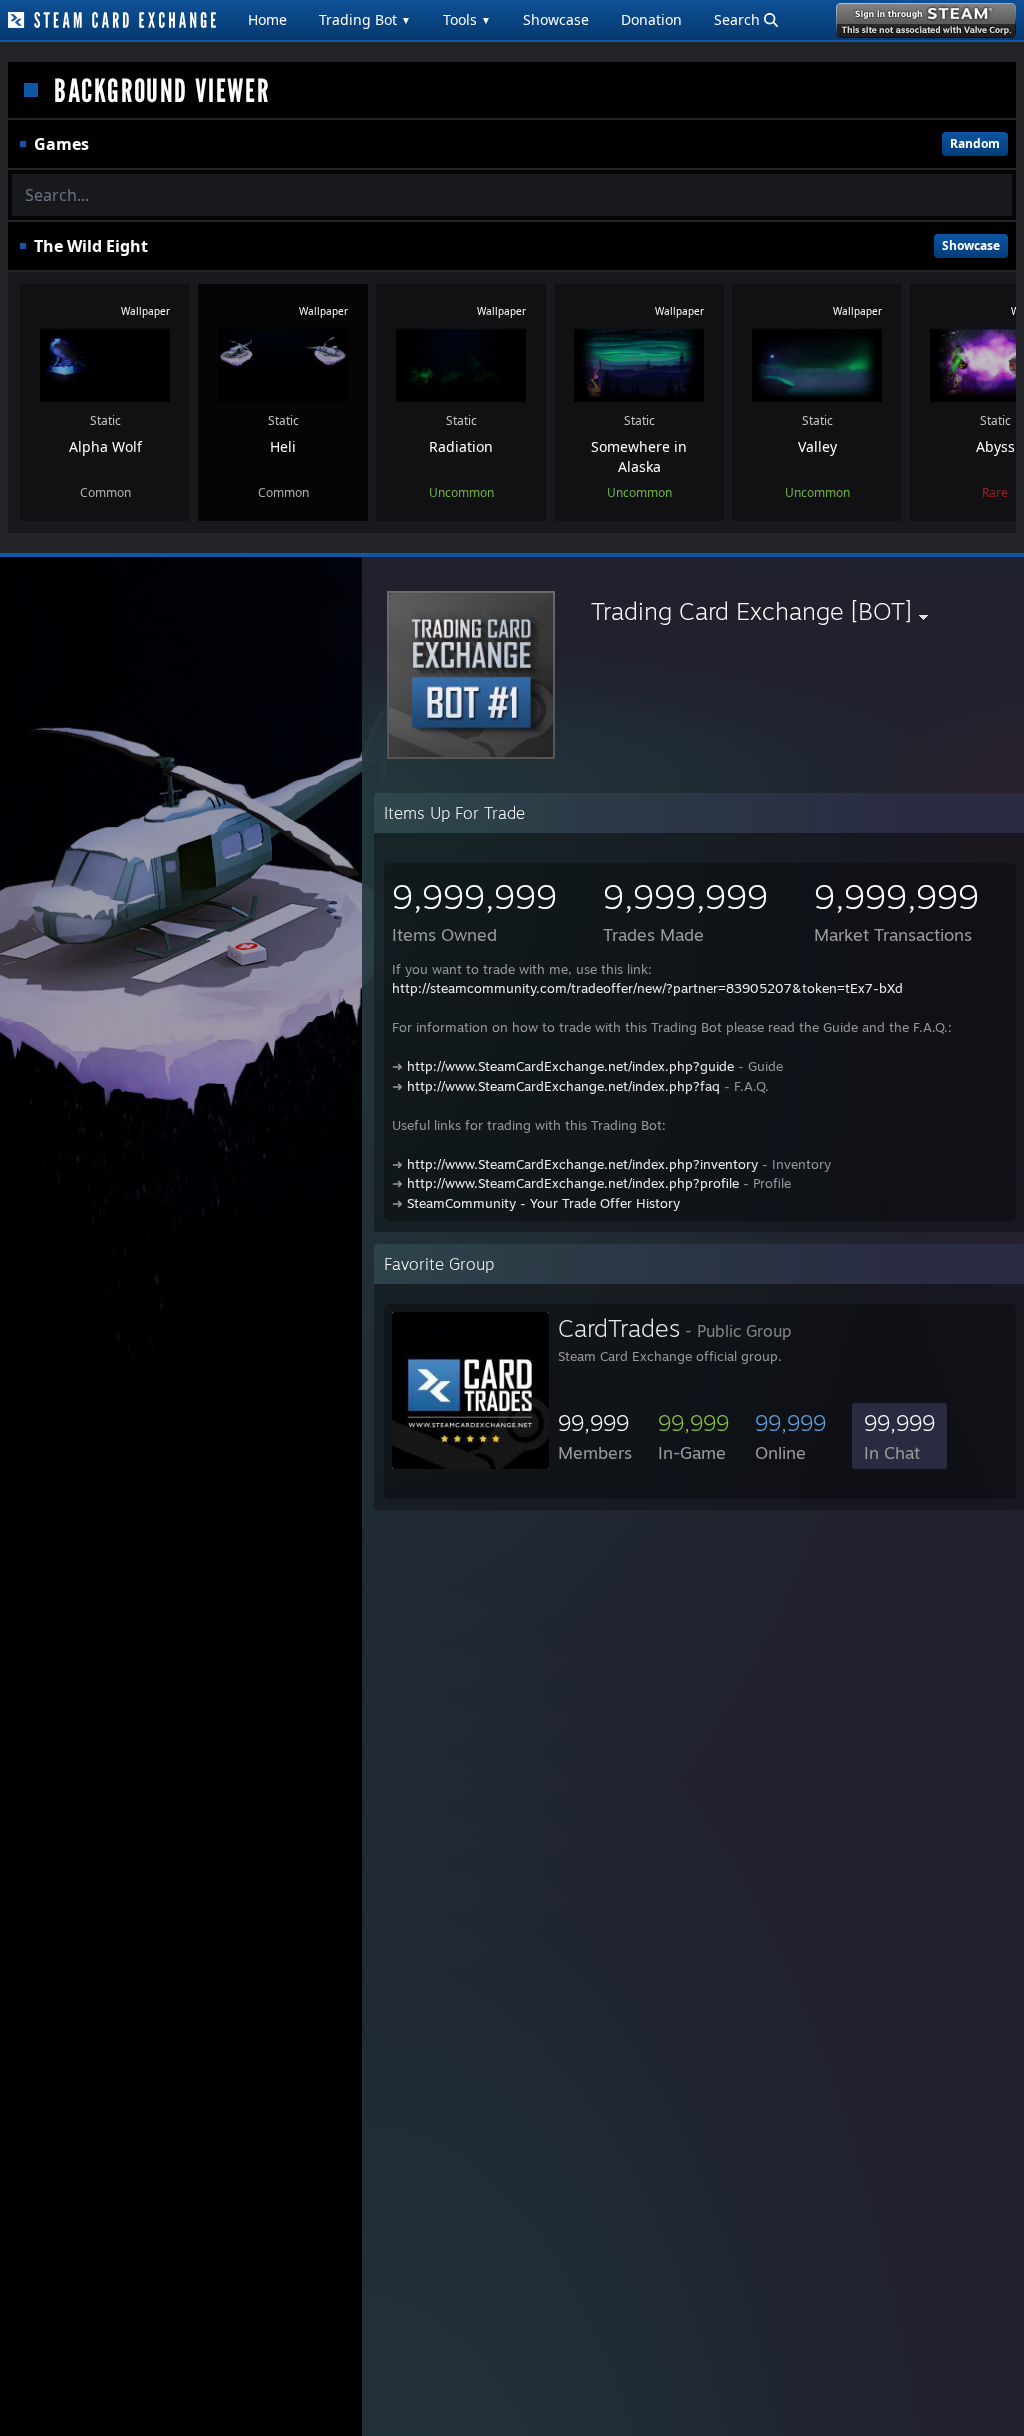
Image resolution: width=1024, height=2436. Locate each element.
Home (267, 19)
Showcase (556, 19)
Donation (651, 19)
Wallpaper (145, 311)
